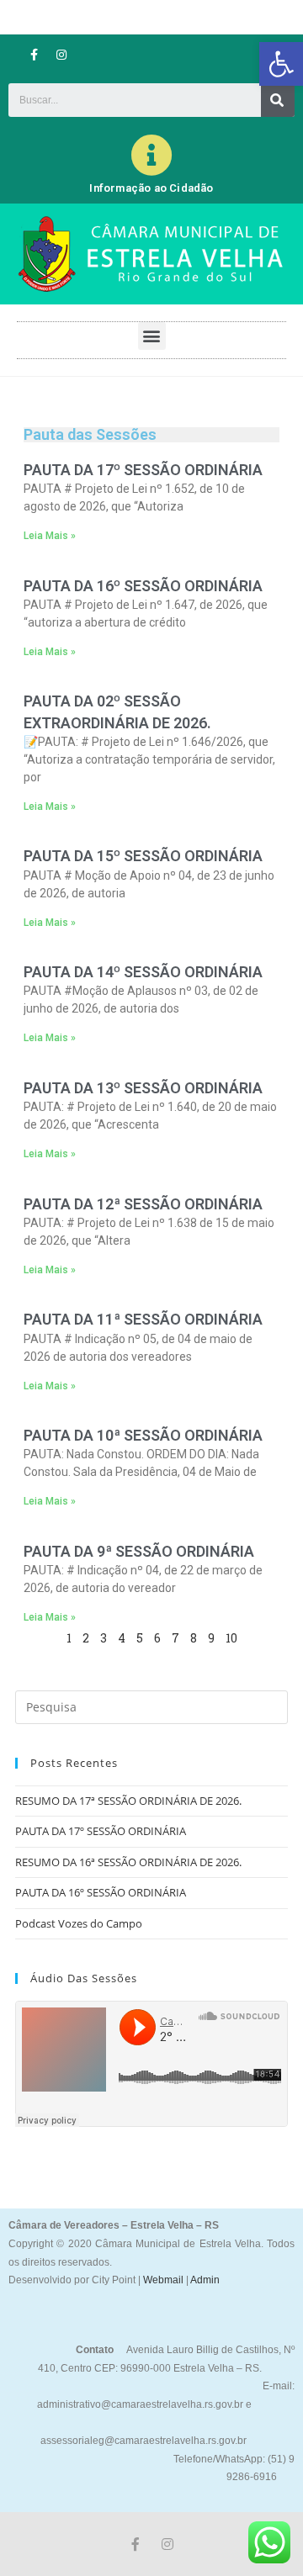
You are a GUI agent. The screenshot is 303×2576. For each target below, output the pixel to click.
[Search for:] (151, 1706)
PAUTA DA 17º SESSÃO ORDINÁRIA (143, 470)
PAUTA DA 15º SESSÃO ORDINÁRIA (143, 856)
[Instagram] (61, 55)
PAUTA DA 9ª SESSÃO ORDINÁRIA (139, 1551)
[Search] (278, 100)
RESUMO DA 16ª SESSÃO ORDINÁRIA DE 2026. (128, 1862)
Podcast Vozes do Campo (79, 1923)
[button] (281, 64)
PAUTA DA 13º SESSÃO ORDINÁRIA (143, 1088)
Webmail (163, 2280)
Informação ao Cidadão (151, 188)
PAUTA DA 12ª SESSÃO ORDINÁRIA (143, 1204)
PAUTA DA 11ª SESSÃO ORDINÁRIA (143, 1319)
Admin (204, 2280)
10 (231, 1638)
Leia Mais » (50, 536)
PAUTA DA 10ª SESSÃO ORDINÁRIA (143, 1435)
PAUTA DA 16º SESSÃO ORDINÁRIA (143, 586)
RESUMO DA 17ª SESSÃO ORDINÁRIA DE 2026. (128, 1801)
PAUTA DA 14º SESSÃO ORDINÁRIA (143, 972)
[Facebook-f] (34, 55)
